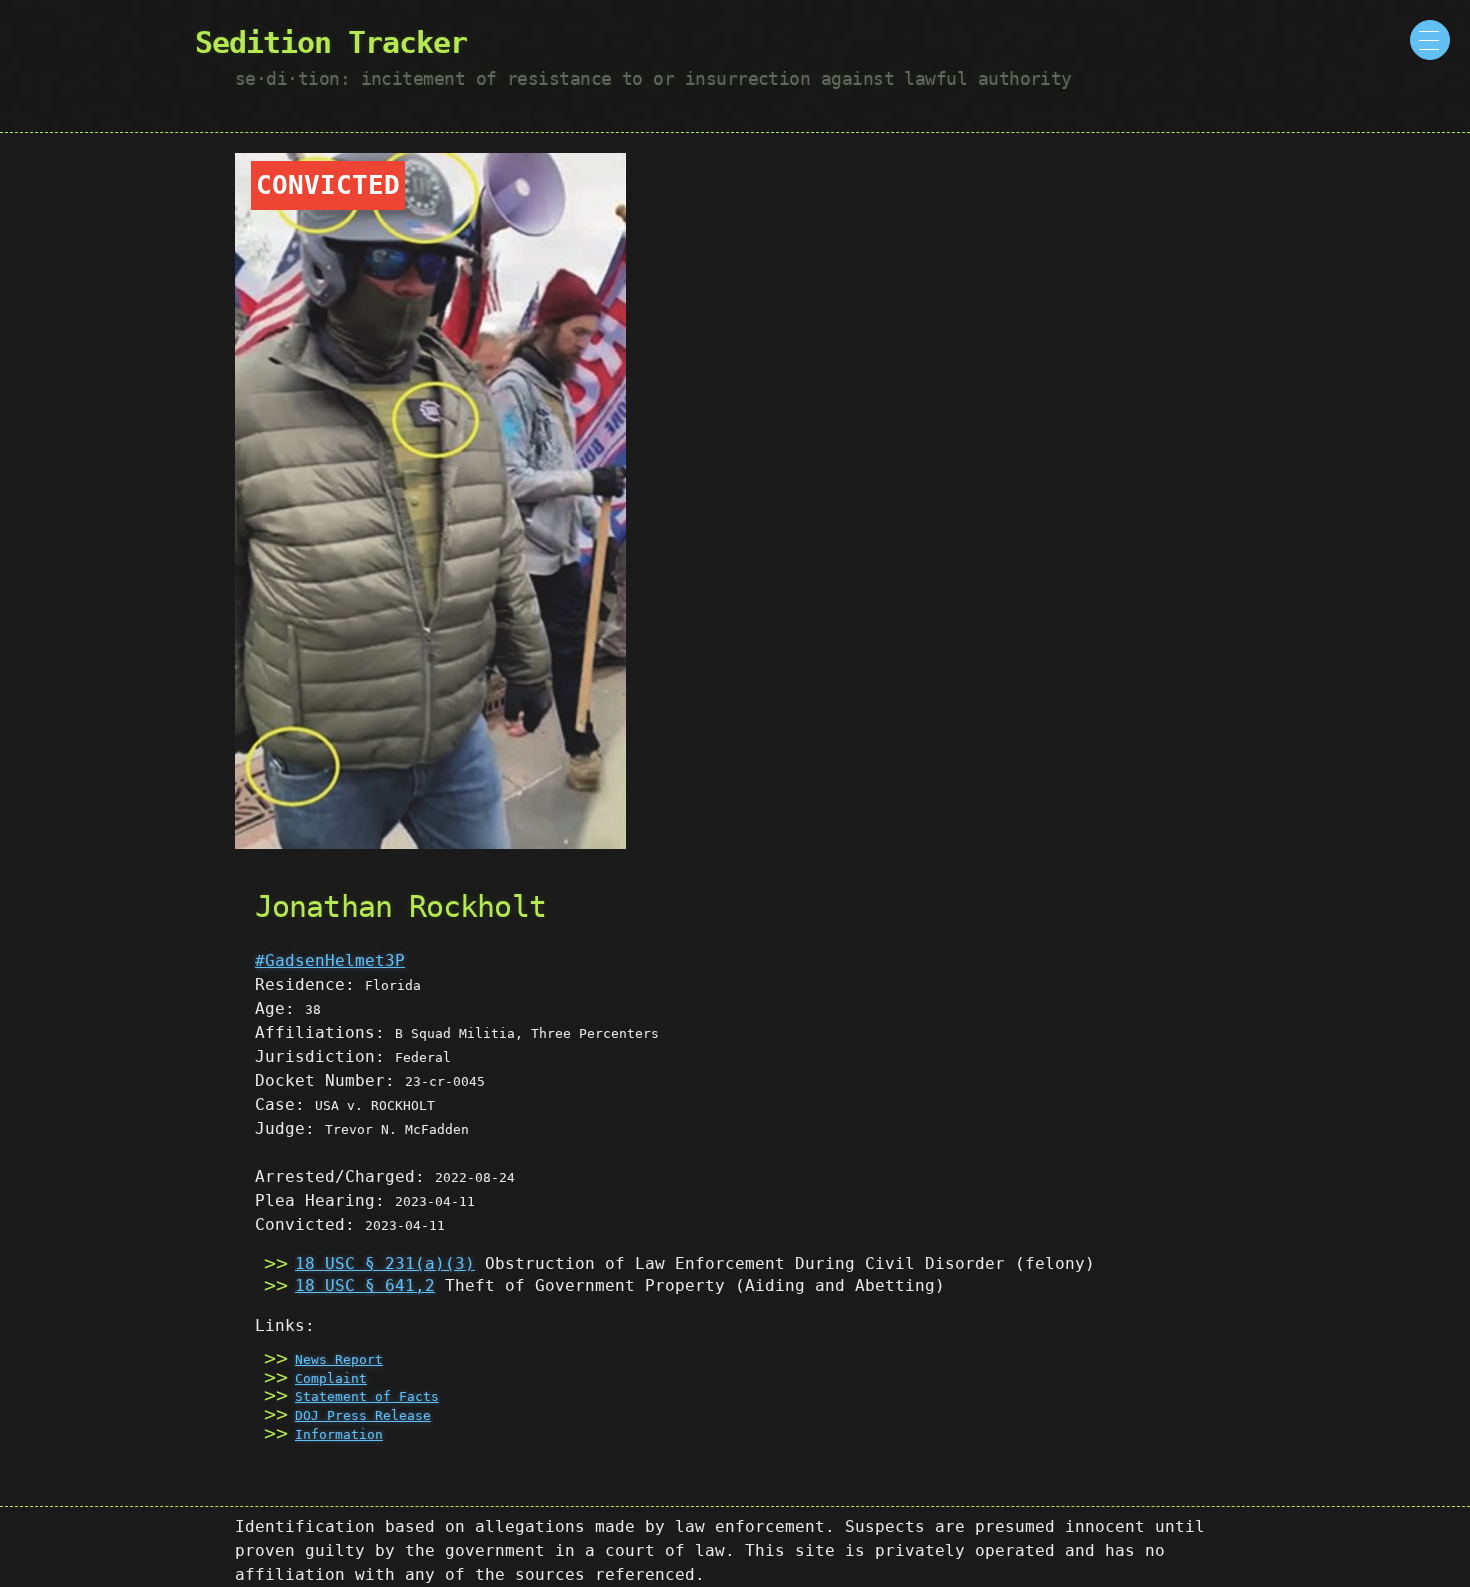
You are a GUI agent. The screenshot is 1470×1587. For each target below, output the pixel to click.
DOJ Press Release (363, 1415)
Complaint (331, 1378)
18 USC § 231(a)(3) (385, 1263)
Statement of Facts (367, 1396)
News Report (339, 1359)
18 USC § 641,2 (365, 1285)
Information (339, 1434)
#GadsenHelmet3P (330, 960)
